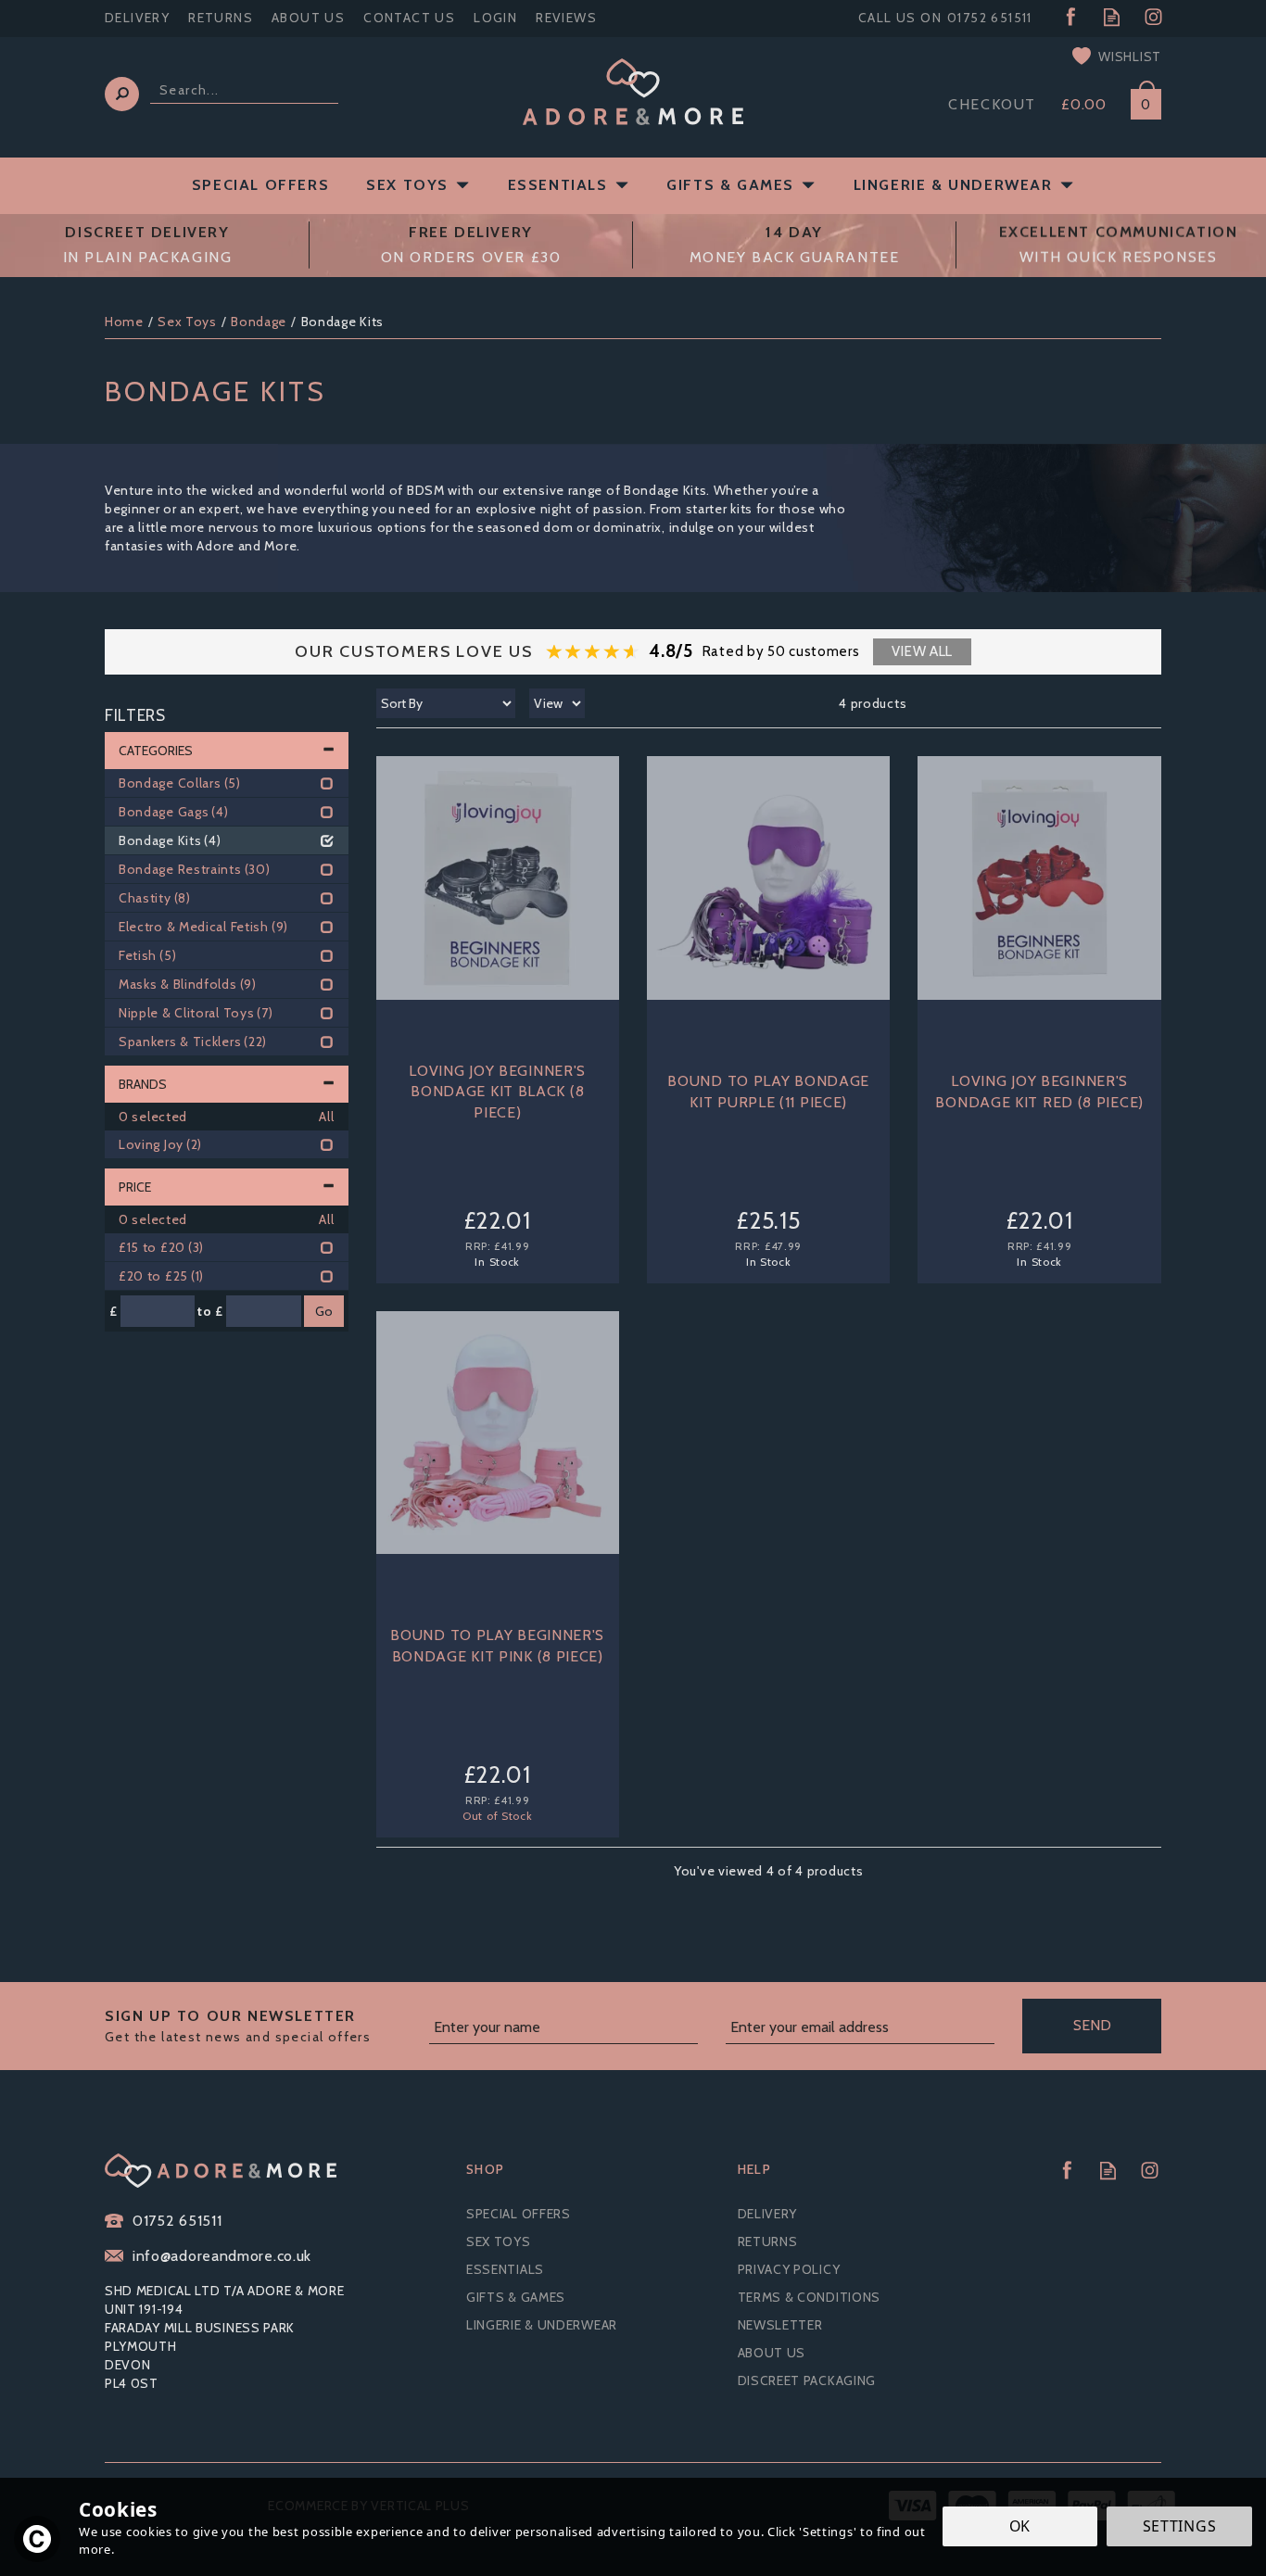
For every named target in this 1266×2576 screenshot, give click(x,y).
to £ (210, 1311)
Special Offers (519, 2214)
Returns (768, 2241)
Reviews (566, 18)
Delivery (768, 2214)
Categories (156, 751)
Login (495, 18)
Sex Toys (499, 2241)
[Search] (122, 94)
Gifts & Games (516, 2297)
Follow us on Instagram (1153, 17)
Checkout (992, 104)
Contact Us (409, 18)
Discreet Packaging (807, 2380)
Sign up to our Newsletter (238, 2026)
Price (135, 1187)
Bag (1139, 101)
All (326, 1117)
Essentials (505, 2269)
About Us (772, 2353)
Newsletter (780, 2325)
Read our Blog (1112, 17)
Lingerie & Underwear (542, 2325)
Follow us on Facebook (1070, 17)
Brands (143, 1084)
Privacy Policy (789, 2269)
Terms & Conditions (810, 2297)
